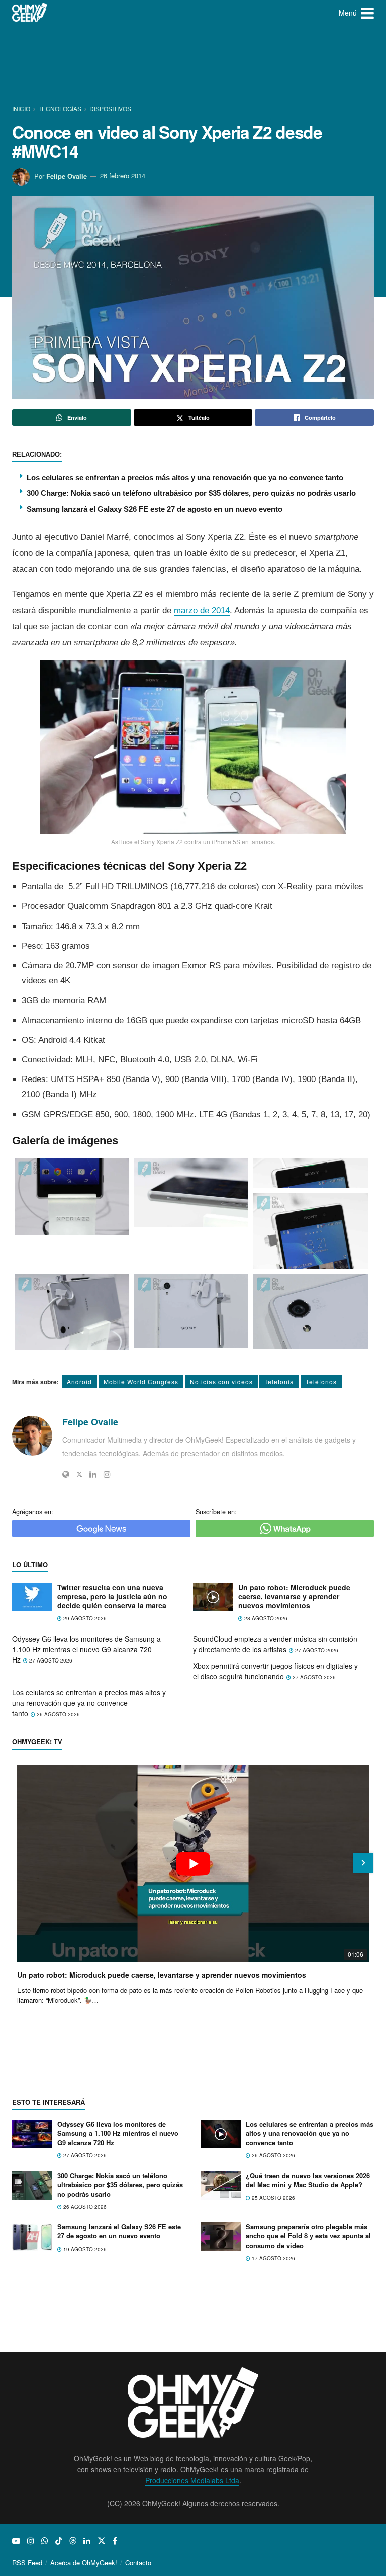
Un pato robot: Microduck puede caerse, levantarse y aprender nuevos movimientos (294, 1596)
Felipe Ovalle (67, 175)
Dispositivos (110, 108)
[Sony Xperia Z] (72, 1197)
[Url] (66, 1474)
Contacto (138, 2563)
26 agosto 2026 (58, 1714)
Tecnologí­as (60, 108)
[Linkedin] (93, 1474)
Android (79, 1382)
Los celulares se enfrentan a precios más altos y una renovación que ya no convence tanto (185, 478)
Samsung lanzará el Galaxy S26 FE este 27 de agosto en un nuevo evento (155, 509)
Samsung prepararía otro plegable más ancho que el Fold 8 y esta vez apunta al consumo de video (308, 2236)
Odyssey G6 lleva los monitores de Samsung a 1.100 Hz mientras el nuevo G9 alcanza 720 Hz (86, 1649)
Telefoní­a (279, 1382)
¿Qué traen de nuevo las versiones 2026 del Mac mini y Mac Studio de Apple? (308, 2180)
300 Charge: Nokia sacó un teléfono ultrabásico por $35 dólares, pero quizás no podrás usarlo (191, 493)
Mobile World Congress (141, 1382)
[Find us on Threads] (73, 2541)
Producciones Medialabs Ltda (192, 2480)
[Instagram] (107, 1474)
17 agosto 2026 (273, 2258)
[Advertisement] (195, 63)
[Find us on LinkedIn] (87, 2541)
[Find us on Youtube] (16, 2541)
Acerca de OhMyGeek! (84, 2563)
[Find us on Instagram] (31, 2541)
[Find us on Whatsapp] (45, 2541)
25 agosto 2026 (273, 2198)
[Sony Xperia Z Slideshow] (311, 1173)
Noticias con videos (221, 1382)
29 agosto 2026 (84, 1618)
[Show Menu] (367, 13)
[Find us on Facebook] (115, 2541)
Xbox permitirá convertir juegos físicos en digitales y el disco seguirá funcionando (275, 1671)
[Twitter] (79, 1474)
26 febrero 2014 (123, 175)
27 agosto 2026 (50, 1660)
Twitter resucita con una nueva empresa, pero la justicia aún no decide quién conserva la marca (112, 1596)
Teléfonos (321, 1382)
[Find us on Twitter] (102, 2541)
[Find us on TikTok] (59, 2541)
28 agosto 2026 (265, 1618)
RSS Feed (27, 2563)
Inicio (22, 108)
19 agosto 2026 (84, 2249)
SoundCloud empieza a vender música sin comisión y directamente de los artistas (275, 1644)
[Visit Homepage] (30, 13)
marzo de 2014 (202, 610)
